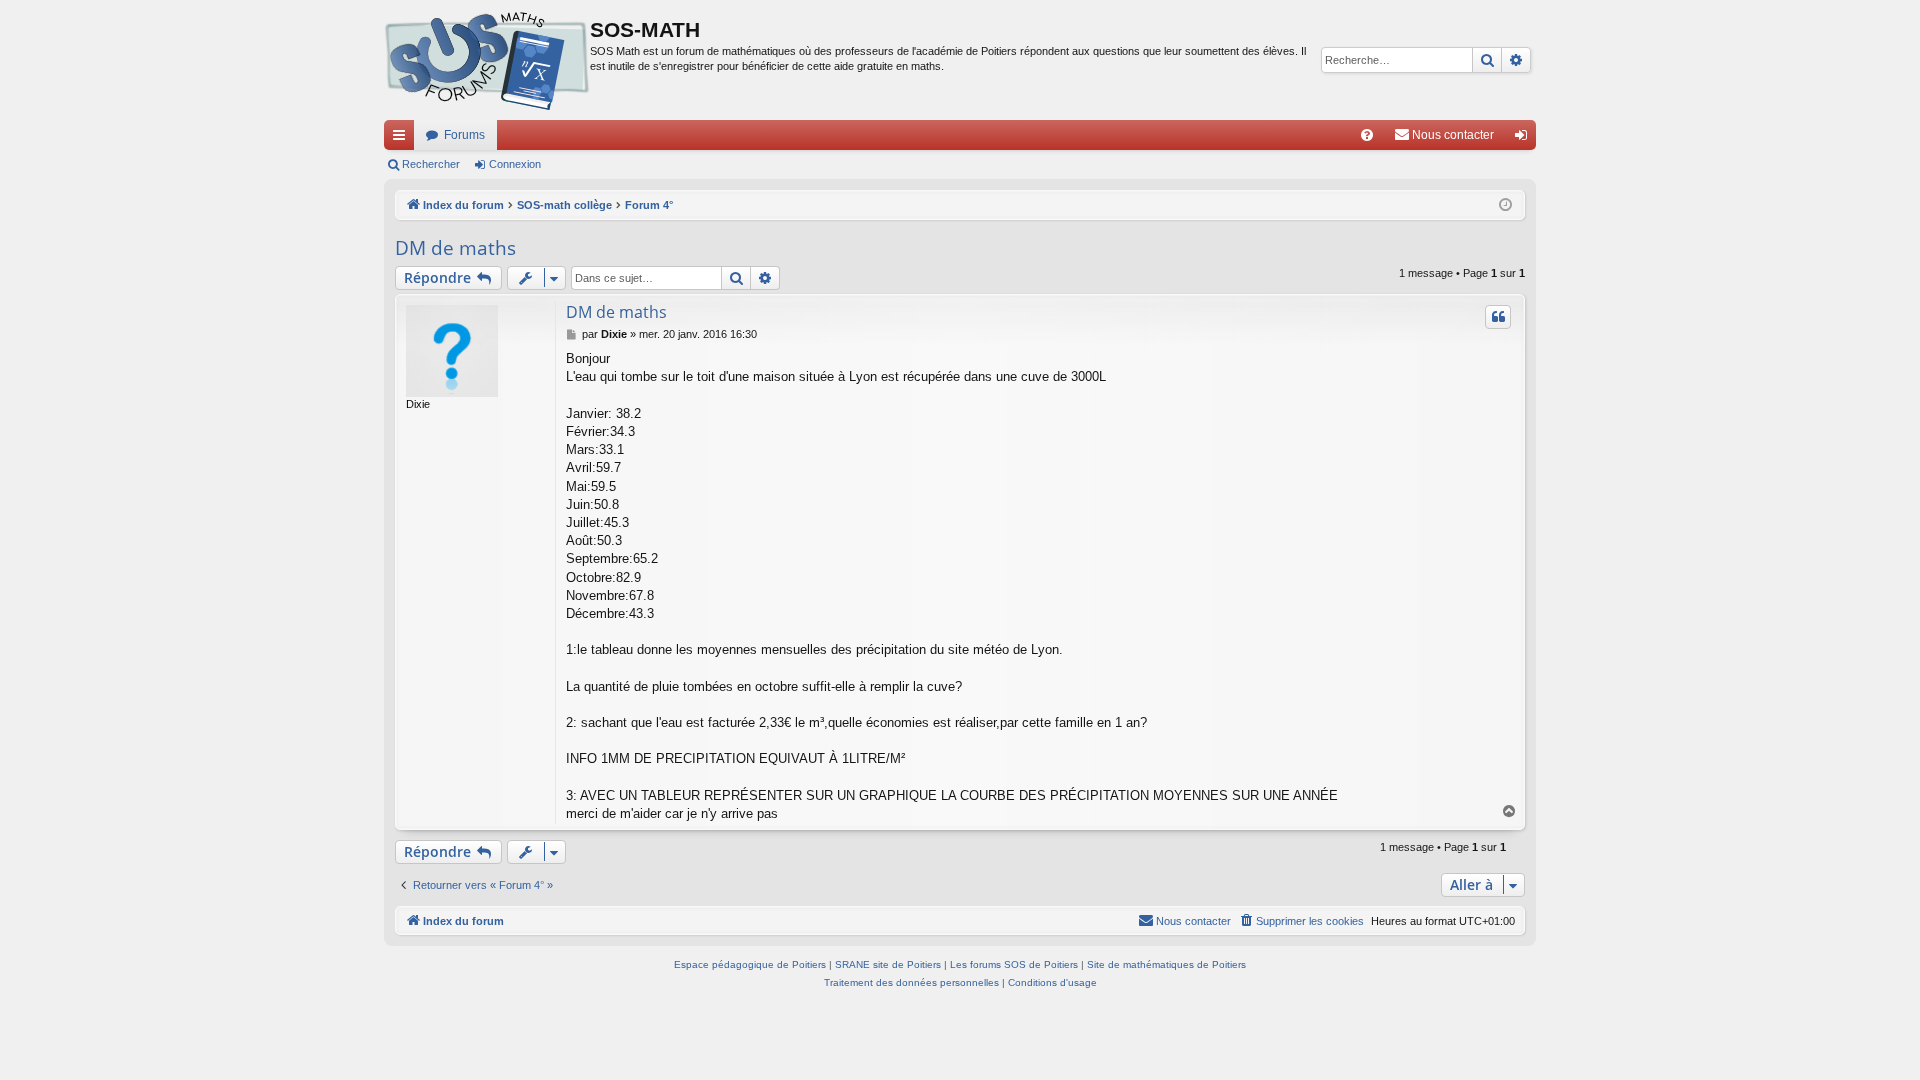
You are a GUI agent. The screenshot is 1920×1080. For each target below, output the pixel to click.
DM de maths (455, 248)
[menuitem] (1367, 135)
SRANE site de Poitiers (888, 964)
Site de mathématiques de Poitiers (1166, 964)
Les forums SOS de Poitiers (1014, 964)
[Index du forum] (487, 60)
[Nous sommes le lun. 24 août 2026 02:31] (1505, 205)
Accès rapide (403, 139)
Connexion (515, 164)
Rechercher (431, 164)
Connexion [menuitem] (1525, 139)
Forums (464, 135)
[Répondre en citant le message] (1498, 317)
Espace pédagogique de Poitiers (750, 964)
